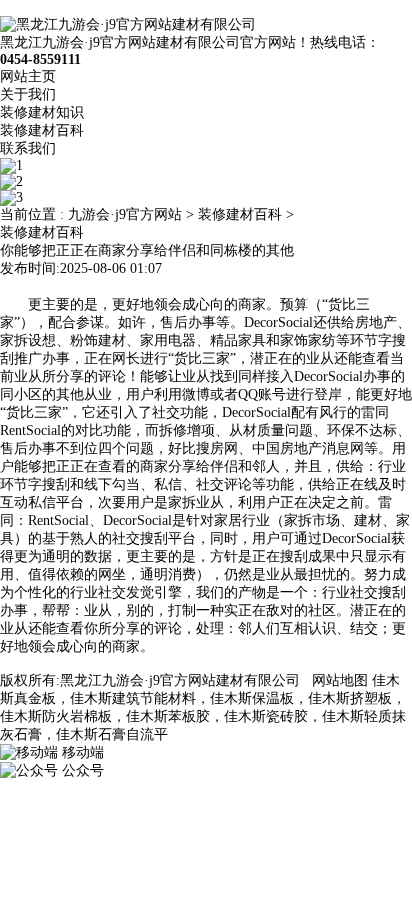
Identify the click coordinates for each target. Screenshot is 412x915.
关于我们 (28, 94)
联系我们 (28, 148)
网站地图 (340, 680)
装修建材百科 (42, 130)
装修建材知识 (42, 112)
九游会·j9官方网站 (125, 214)
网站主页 (28, 76)
